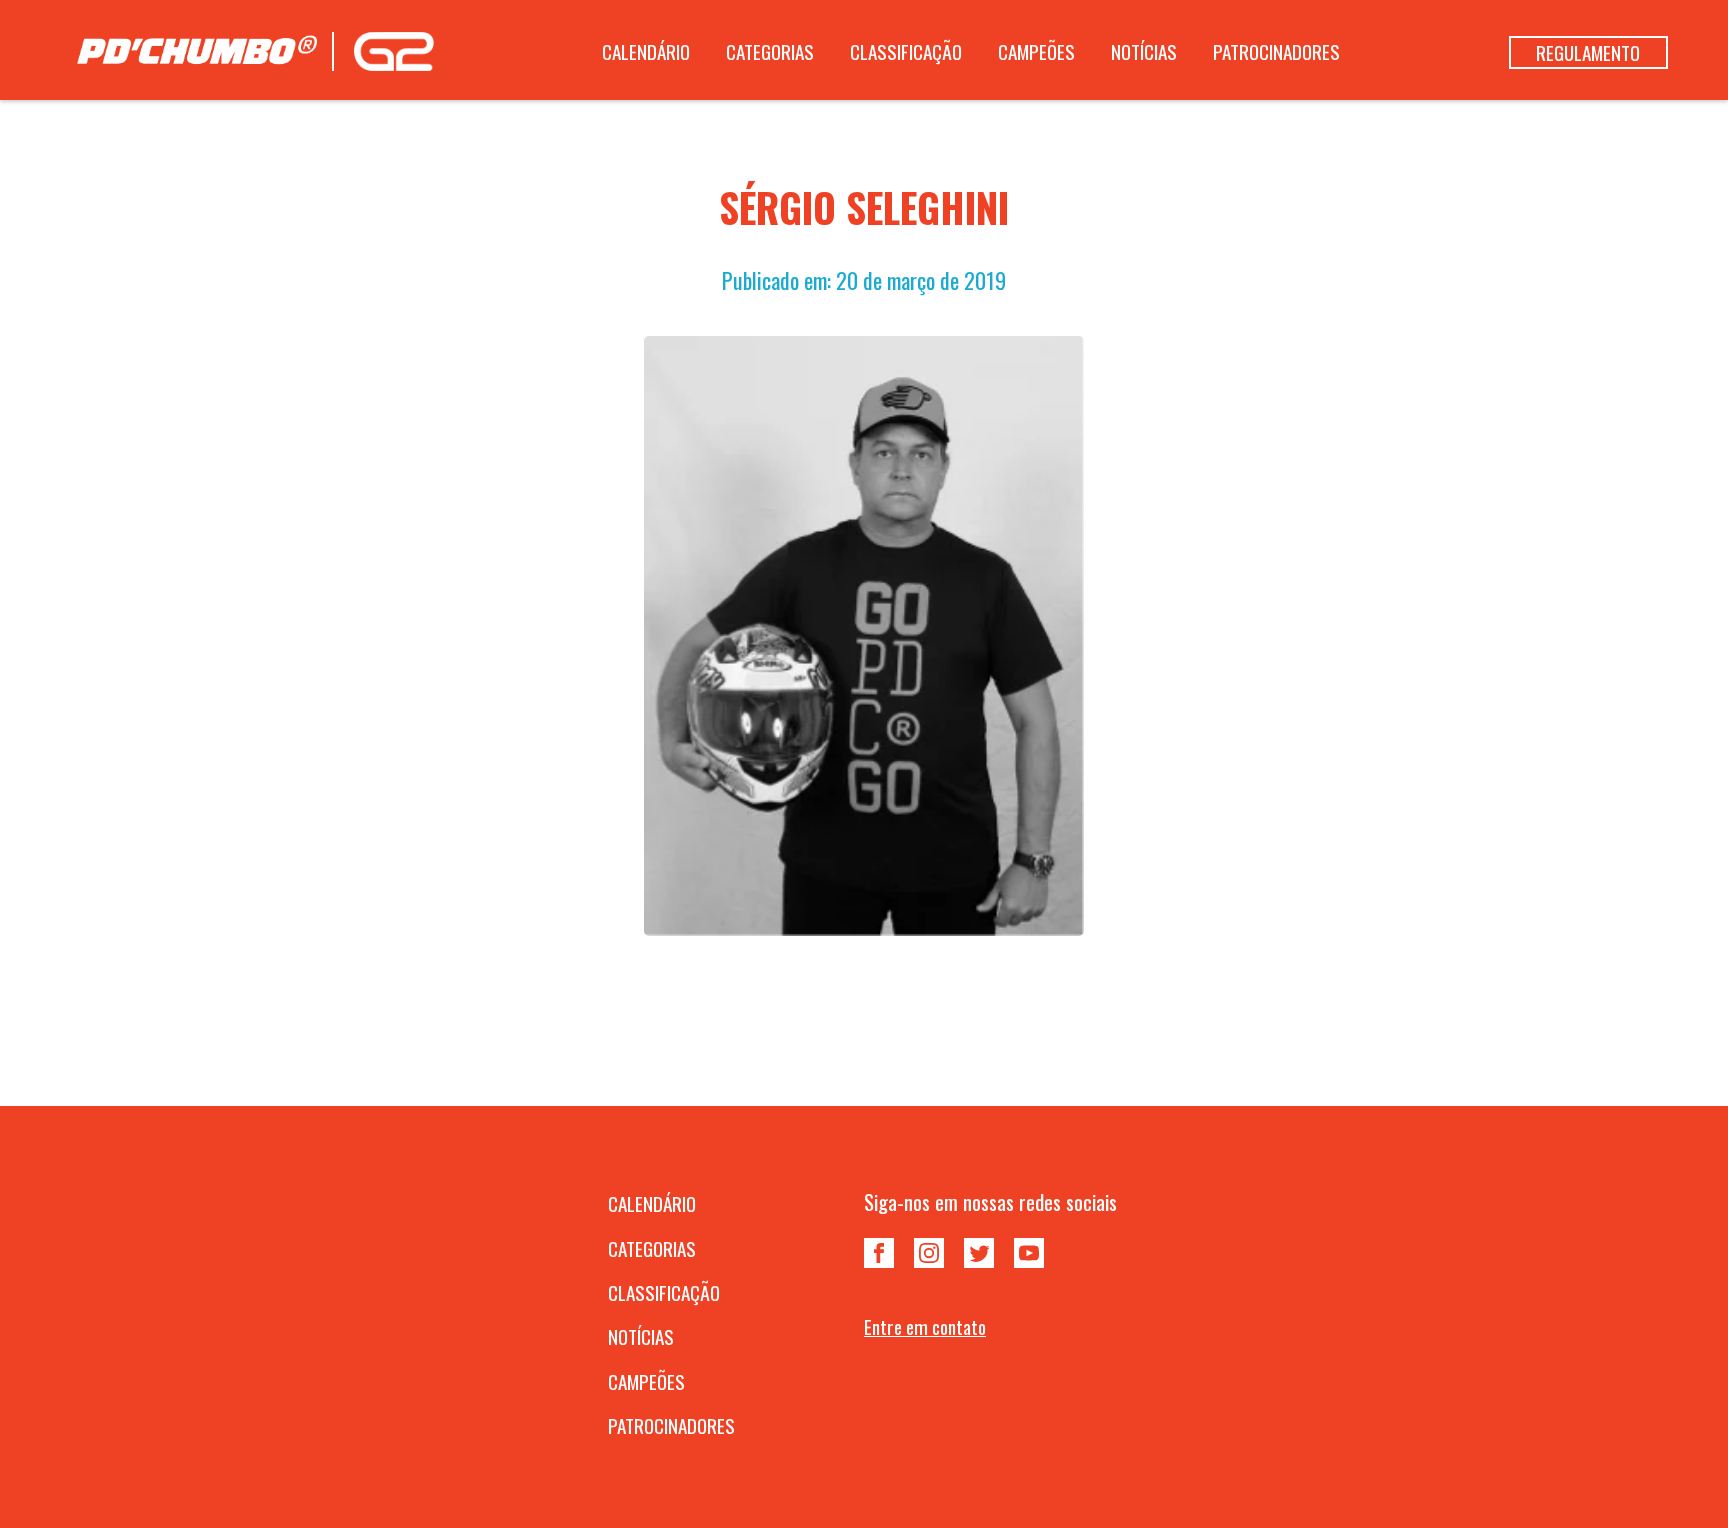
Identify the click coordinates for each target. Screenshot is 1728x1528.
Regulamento (1588, 52)
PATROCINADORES (1276, 51)
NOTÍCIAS (1144, 51)
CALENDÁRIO (646, 51)
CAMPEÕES (1036, 51)
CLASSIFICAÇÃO (906, 51)
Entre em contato (925, 1326)
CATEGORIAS (770, 51)
